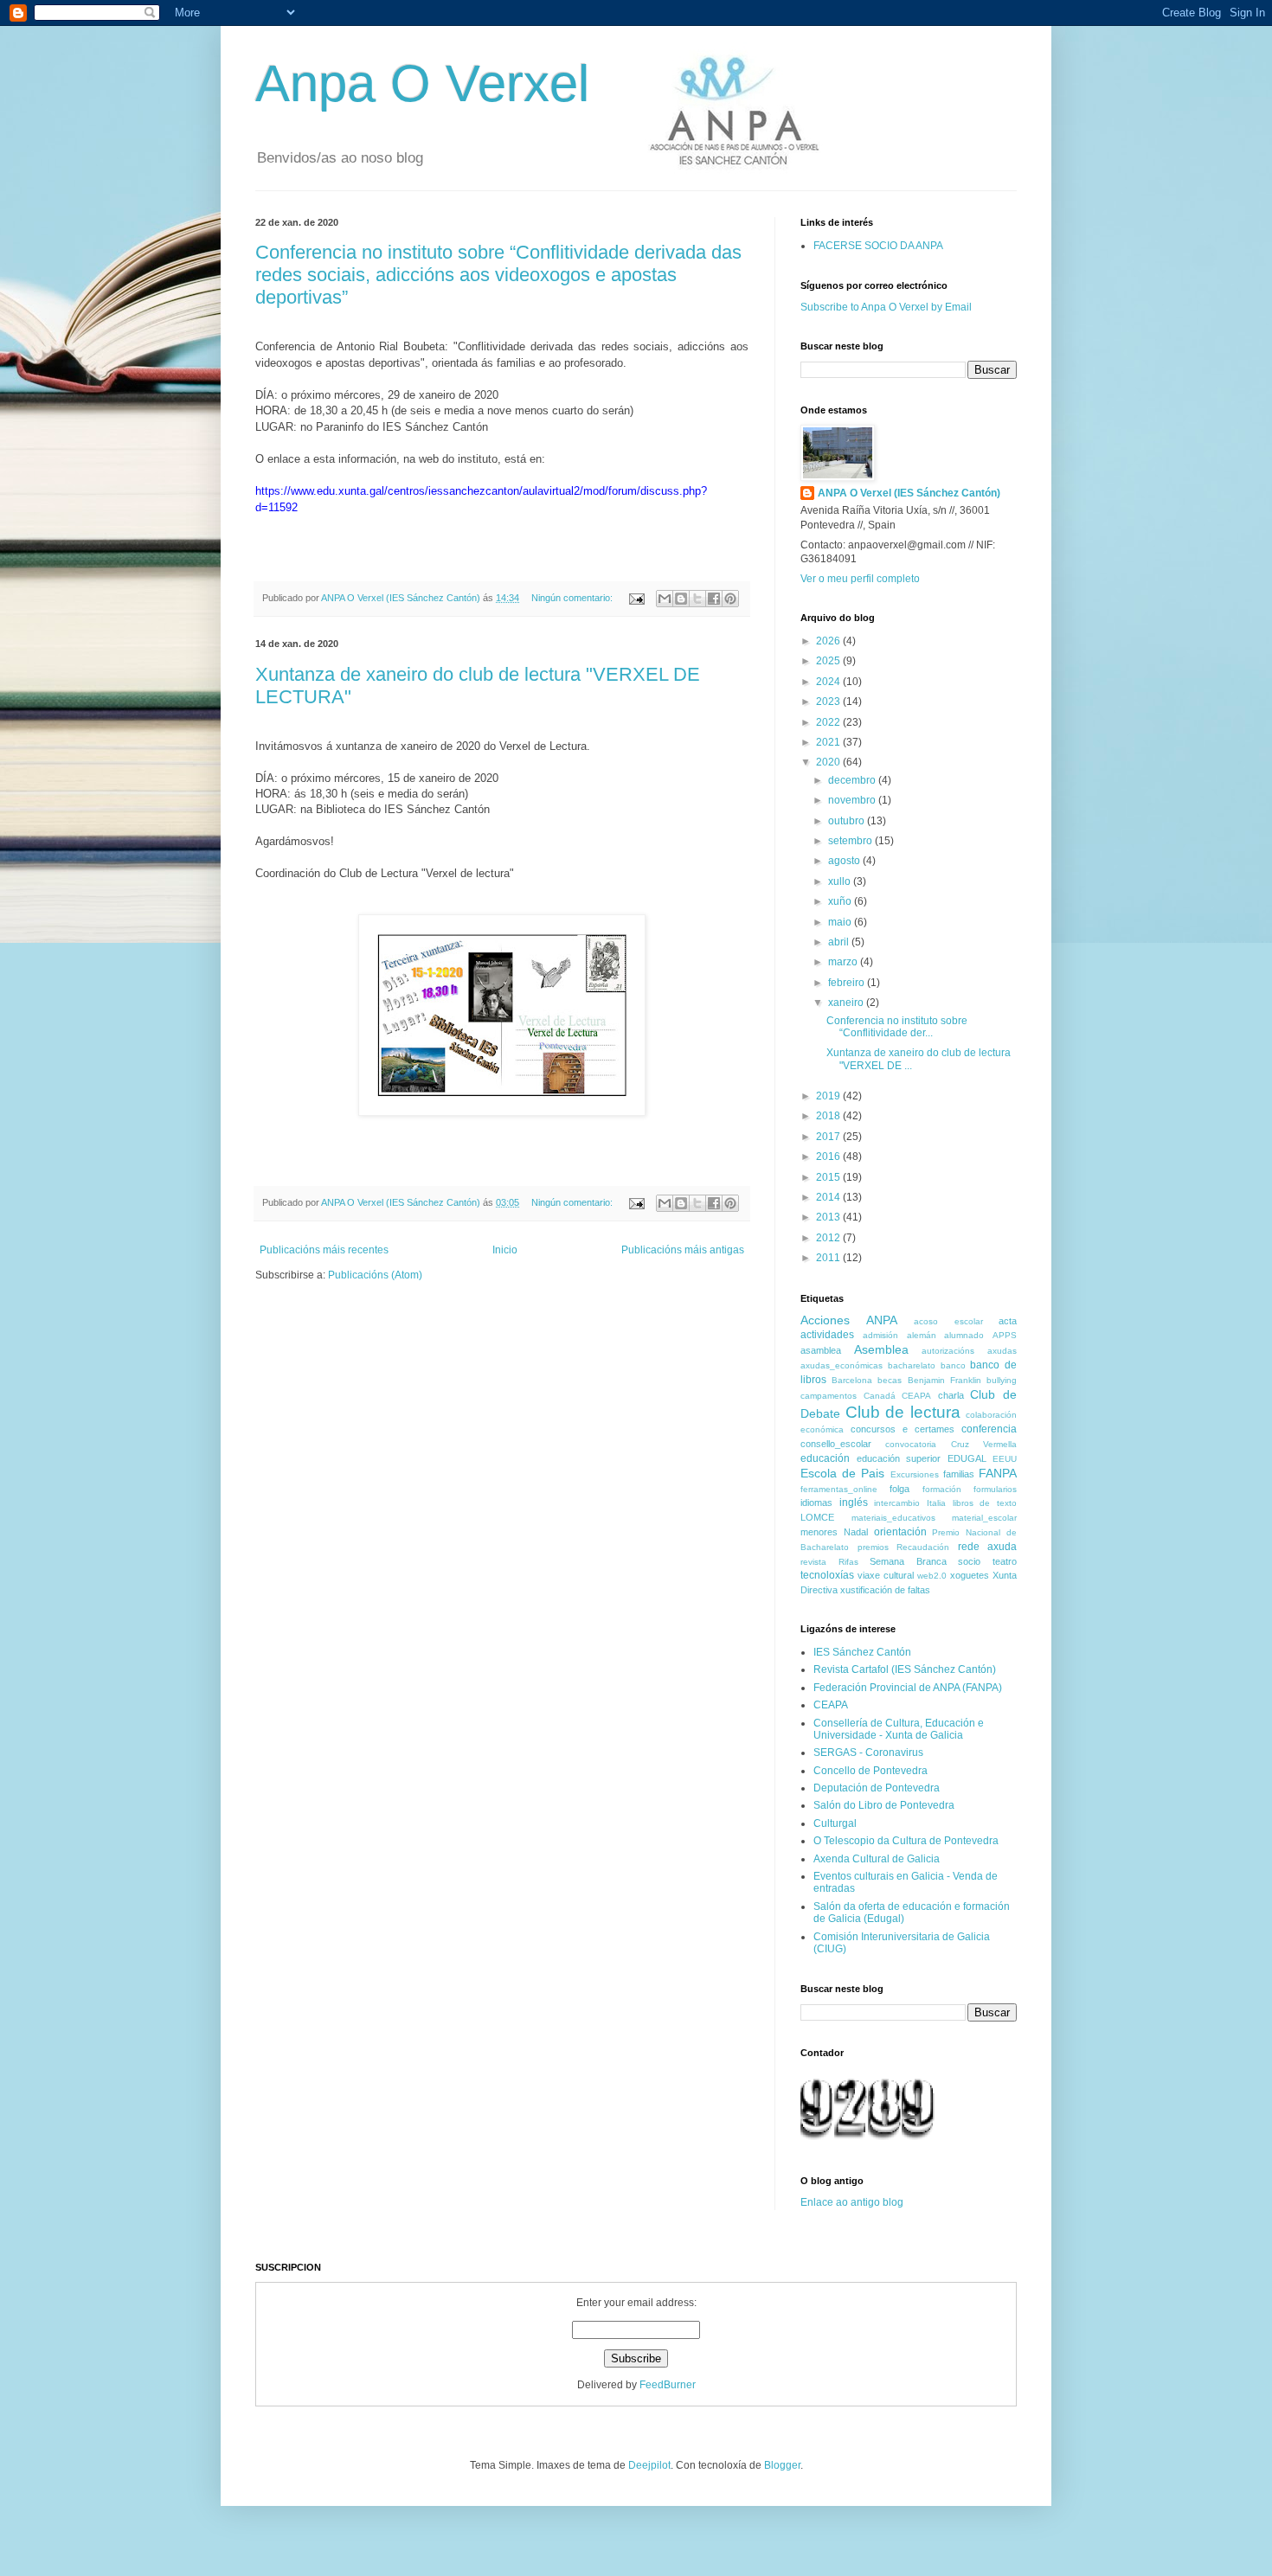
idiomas (816, 1503)
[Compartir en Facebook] (714, 599)
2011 (829, 1258)
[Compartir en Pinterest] (730, 599)
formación (942, 1489)
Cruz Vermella (984, 1444)
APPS (1005, 1335)
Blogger (782, 2465)
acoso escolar (948, 1321)
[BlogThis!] (681, 599)
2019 (829, 1096)
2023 (829, 702)
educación (825, 1458)
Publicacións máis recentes (324, 1250)
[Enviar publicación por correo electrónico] (636, 598)
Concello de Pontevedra (870, 1771)
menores (819, 1532)
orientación (900, 1532)
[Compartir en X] (697, 599)
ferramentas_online (839, 1489)
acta (1008, 1321)
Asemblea (881, 1349)
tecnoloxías (827, 1575)
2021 (829, 742)
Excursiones (915, 1474)
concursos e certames (903, 1429)
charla (951, 1395)
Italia (936, 1503)
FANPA (998, 1473)
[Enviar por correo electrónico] (665, 599)
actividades (827, 1335)
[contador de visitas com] (868, 2142)
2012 (829, 1238)
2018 (829, 1116)
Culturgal (835, 1823)
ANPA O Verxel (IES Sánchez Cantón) (909, 493)
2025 (829, 661)
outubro (848, 821)
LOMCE (817, 1517)
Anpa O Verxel (422, 83)
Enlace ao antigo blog (852, 2202)
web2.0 (932, 1576)
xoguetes (970, 1575)
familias (959, 1474)
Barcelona (852, 1380)
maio (841, 922)
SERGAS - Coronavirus (868, 1753)
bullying (1002, 1380)
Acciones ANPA (849, 1320)
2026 (829, 641)
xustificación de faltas (885, 1590)
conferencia (989, 1429)
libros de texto (985, 1503)
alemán (922, 1335)
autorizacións (948, 1351)
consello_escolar (836, 1444)
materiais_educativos (893, 1518)
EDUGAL (967, 1458)
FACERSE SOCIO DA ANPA (878, 246)
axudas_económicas (842, 1365)
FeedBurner (668, 2385)
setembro (851, 841)
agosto (845, 861)
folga (899, 1489)
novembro (853, 800)
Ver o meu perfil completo (860, 579)
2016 (829, 1157)
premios (873, 1547)
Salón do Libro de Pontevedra (884, 1805)
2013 (829, 1217)
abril (840, 942)
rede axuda (988, 1547)
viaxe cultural (886, 1575)
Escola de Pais (842, 1473)
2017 (829, 1137)
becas (890, 1380)
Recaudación (923, 1547)
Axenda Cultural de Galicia (877, 1859)
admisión (880, 1335)
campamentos (829, 1396)
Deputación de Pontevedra (877, 1788)
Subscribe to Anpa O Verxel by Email (886, 307)
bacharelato (912, 1365)
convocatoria (911, 1444)
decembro (853, 780)
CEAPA (916, 1396)
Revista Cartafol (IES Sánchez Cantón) (905, 1669)
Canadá (880, 1396)
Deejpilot (649, 2465)
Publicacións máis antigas (683, 1250)
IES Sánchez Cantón (862, 1652)
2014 (829, 1197)
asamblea (821, 1350)
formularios (995, 1489)
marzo (844, 962)
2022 (829, 722)
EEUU (1005, 1459)
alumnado (964, 1335)
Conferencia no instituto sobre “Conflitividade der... (897, 1027)
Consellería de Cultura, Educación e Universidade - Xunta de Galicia (899, 1729)
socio (969, 1561)
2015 (829, 1177)
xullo (841, 881)
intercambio (897, 1503)
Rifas (848, 1562)
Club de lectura (903, 1412)
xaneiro (847, 1003)
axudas (1002, 1351)
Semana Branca (908, 1561)
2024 (829, 682)
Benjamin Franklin (944, 1380)
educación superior (899, 1458)
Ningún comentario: (573, 598)
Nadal (856, 1532)
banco (953, 1365)
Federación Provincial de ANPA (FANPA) (908, 1688)
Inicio (505, 1250)
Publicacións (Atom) (375, 1275)
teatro (1005, 1561)
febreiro (848, 983)
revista (813, 1562)
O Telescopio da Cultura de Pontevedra (906, 1841)
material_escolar (984, 1518)
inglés (854, 1503)
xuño (841, 901)
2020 (829, 762)
